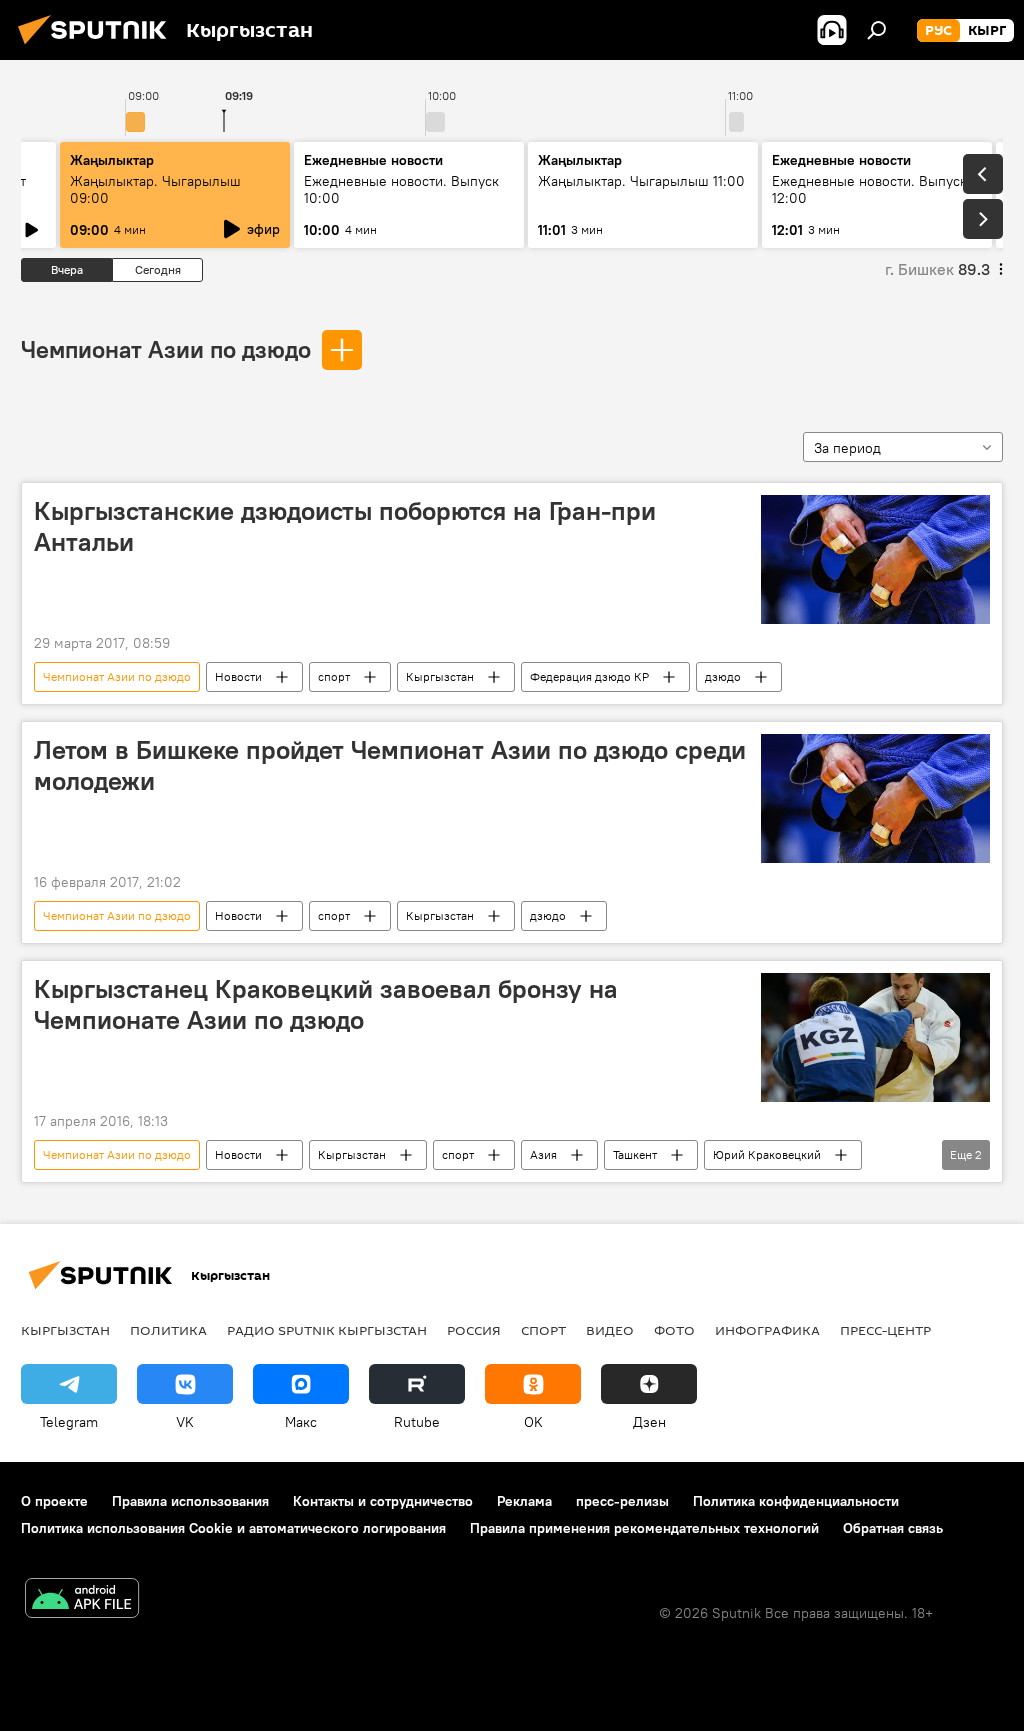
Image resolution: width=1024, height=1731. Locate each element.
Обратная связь (893, 1528)
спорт (334, 676)
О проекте (54, 1501)
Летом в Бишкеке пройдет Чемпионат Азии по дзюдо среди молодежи (390, 765)
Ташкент (635, 1154)
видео (610, 1330)
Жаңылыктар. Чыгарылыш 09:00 (155, 189)
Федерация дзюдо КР (589, 676)
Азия (543, 1154)
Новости (238, 676)
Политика (168, 1330)
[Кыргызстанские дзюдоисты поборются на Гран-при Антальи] (875, 559)
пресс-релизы (622, 1501)
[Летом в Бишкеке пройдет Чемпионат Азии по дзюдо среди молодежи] (875, 798)
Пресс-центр (885, 1330)
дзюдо (723, 676)
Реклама (524, 1501)
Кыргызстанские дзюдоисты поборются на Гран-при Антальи (345, 526)
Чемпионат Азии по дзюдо (166, 349)
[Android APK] (82, 1600)
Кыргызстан (440, 676)
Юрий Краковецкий (767, 1154)
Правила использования (190, 1501)
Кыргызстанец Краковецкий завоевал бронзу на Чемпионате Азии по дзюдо (326, 1004)
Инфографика (767, 1330)
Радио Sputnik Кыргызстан (327, 1330)
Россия (474, 1330)
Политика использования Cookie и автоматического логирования (233, 1528)
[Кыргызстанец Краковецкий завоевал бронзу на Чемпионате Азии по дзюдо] (875, 1037)
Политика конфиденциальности (796, 1501)
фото (674, 1330)
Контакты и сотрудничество (383, 1501)
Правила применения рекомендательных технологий (644, 1528)
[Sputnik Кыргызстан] (98, 47)
